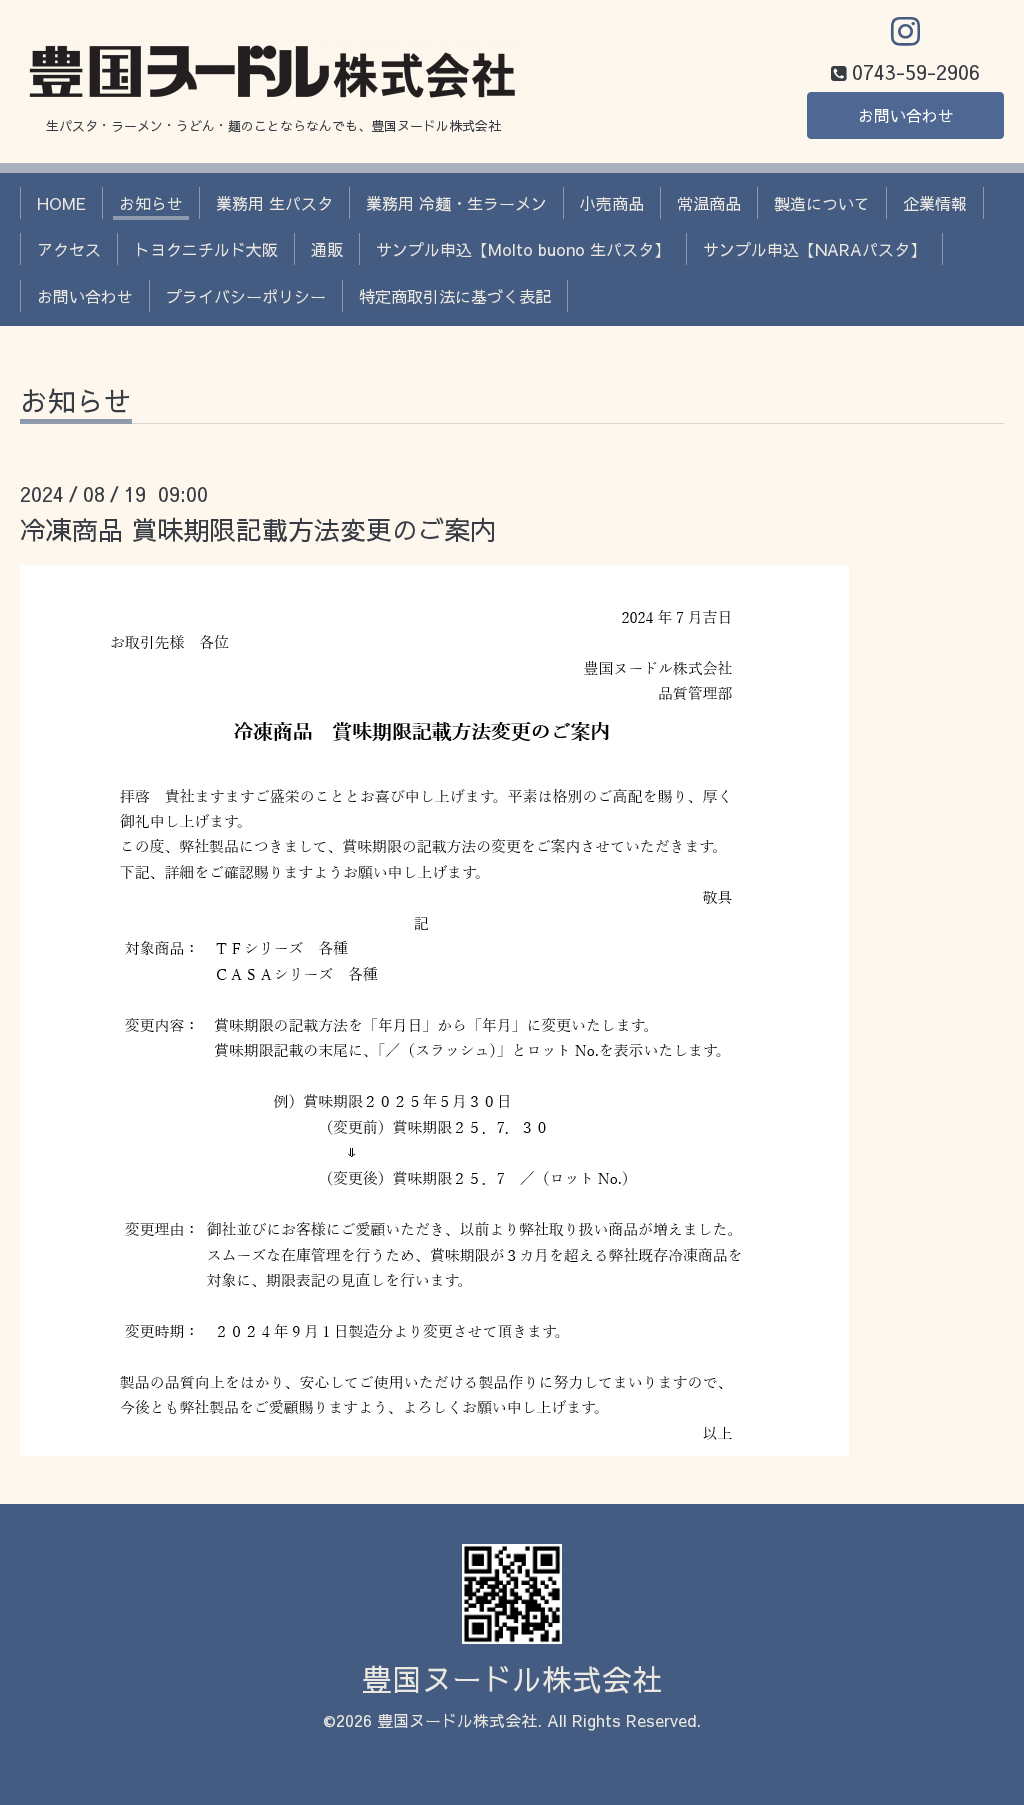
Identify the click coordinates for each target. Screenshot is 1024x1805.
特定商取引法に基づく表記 (455, 296)
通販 (327, 249)
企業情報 (935, 203)
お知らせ (151, 203)
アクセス (69, 249)
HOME (61, 203)
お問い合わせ (906, 115)
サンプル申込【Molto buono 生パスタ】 (523, 249)
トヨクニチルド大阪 (206, 249)
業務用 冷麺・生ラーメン (456, 203)
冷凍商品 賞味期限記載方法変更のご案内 (258, 529)
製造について (822, 203)
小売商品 (612, 203)
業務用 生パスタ (274, 203)
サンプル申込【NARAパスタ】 (814, 249)
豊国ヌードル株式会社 (512, 1678)
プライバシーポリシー (246, 296)
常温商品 (709, 203)
